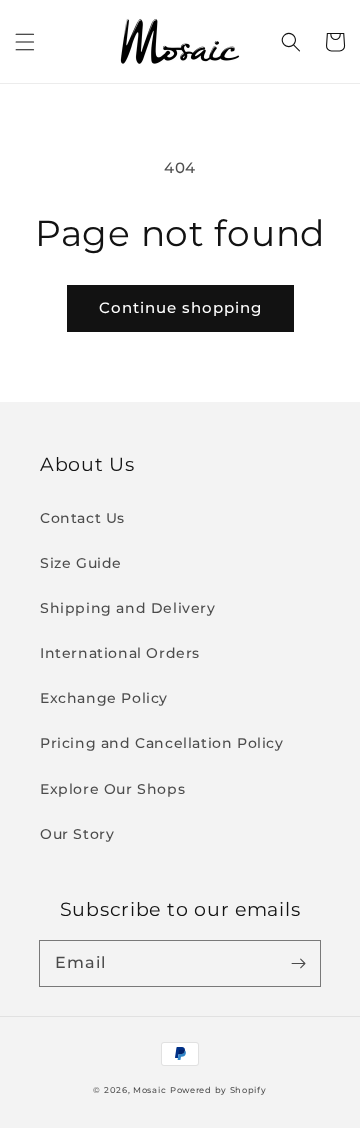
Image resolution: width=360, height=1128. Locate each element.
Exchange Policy (104, 698)
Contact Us (82, 518)
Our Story (77, 834)
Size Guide (81, 563)
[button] (25, 42)
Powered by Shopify (218, 1090)
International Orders (120, 653)
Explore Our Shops (112, 789)
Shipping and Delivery (128, 608)
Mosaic (149, 1090)
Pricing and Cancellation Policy (162, 743)
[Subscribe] (298, 963)
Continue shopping (180, 307)
